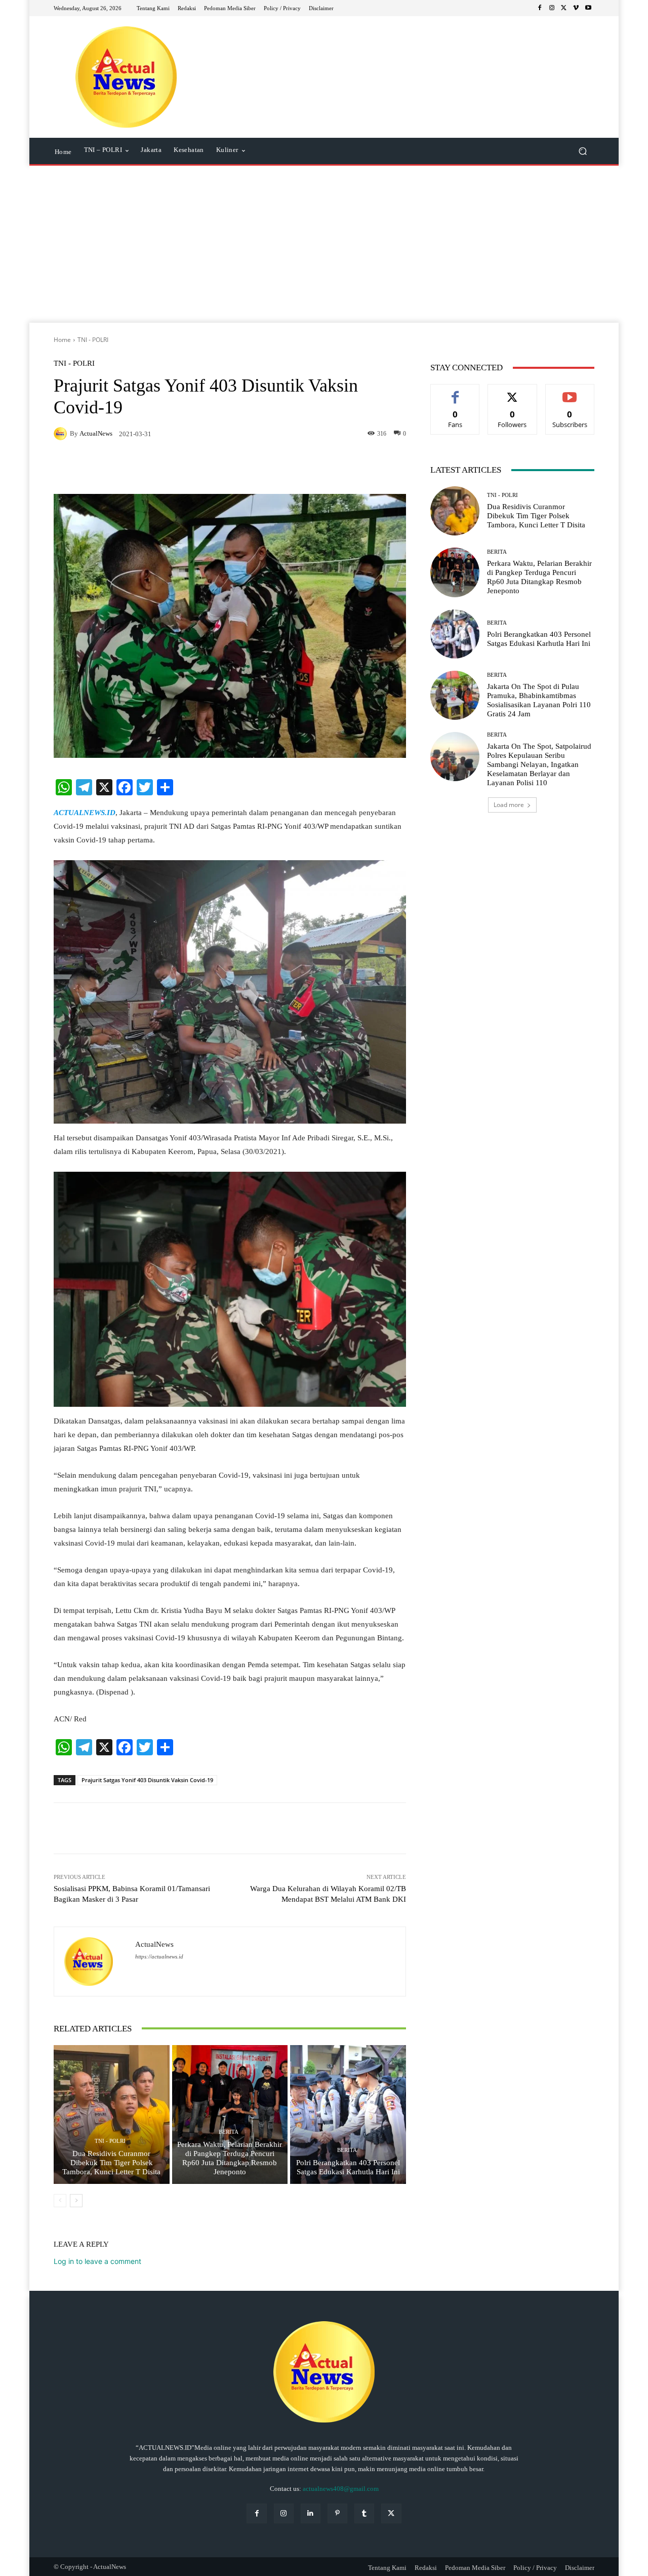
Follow (513, 392)
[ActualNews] (62, 434)
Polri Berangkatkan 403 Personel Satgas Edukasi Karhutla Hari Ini (348, 2167)
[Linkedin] (311, 2513)
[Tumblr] (364, 2513)
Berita (229, 2132)
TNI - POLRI (93, 340)
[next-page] (76, 2201)
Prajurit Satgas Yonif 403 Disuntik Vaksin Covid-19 (147, 1780)
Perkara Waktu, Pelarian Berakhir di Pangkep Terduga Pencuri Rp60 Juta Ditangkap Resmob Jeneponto (230, 2158)
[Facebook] (540, 8)
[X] (564, 8)
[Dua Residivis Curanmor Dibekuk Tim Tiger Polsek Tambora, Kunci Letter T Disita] (112, 2114)
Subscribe (570, 392)
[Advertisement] (324, 247)
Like (455, 392)
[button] (582, 151)
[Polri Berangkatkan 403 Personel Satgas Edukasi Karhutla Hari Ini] (348, 2114)
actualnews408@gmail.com (341, 2489)
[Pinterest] (337, 2513)
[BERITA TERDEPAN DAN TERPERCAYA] (126, 77)
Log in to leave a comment (97, 2261)
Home (62, 340)
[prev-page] (60, 2201)
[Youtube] (588, 8)
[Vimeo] (576, 8)
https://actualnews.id (159, 1957)
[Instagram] (552, 8)
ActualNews (96, 433)
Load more (509, 805)
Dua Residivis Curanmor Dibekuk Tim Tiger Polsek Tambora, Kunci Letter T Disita (111, 2163)
